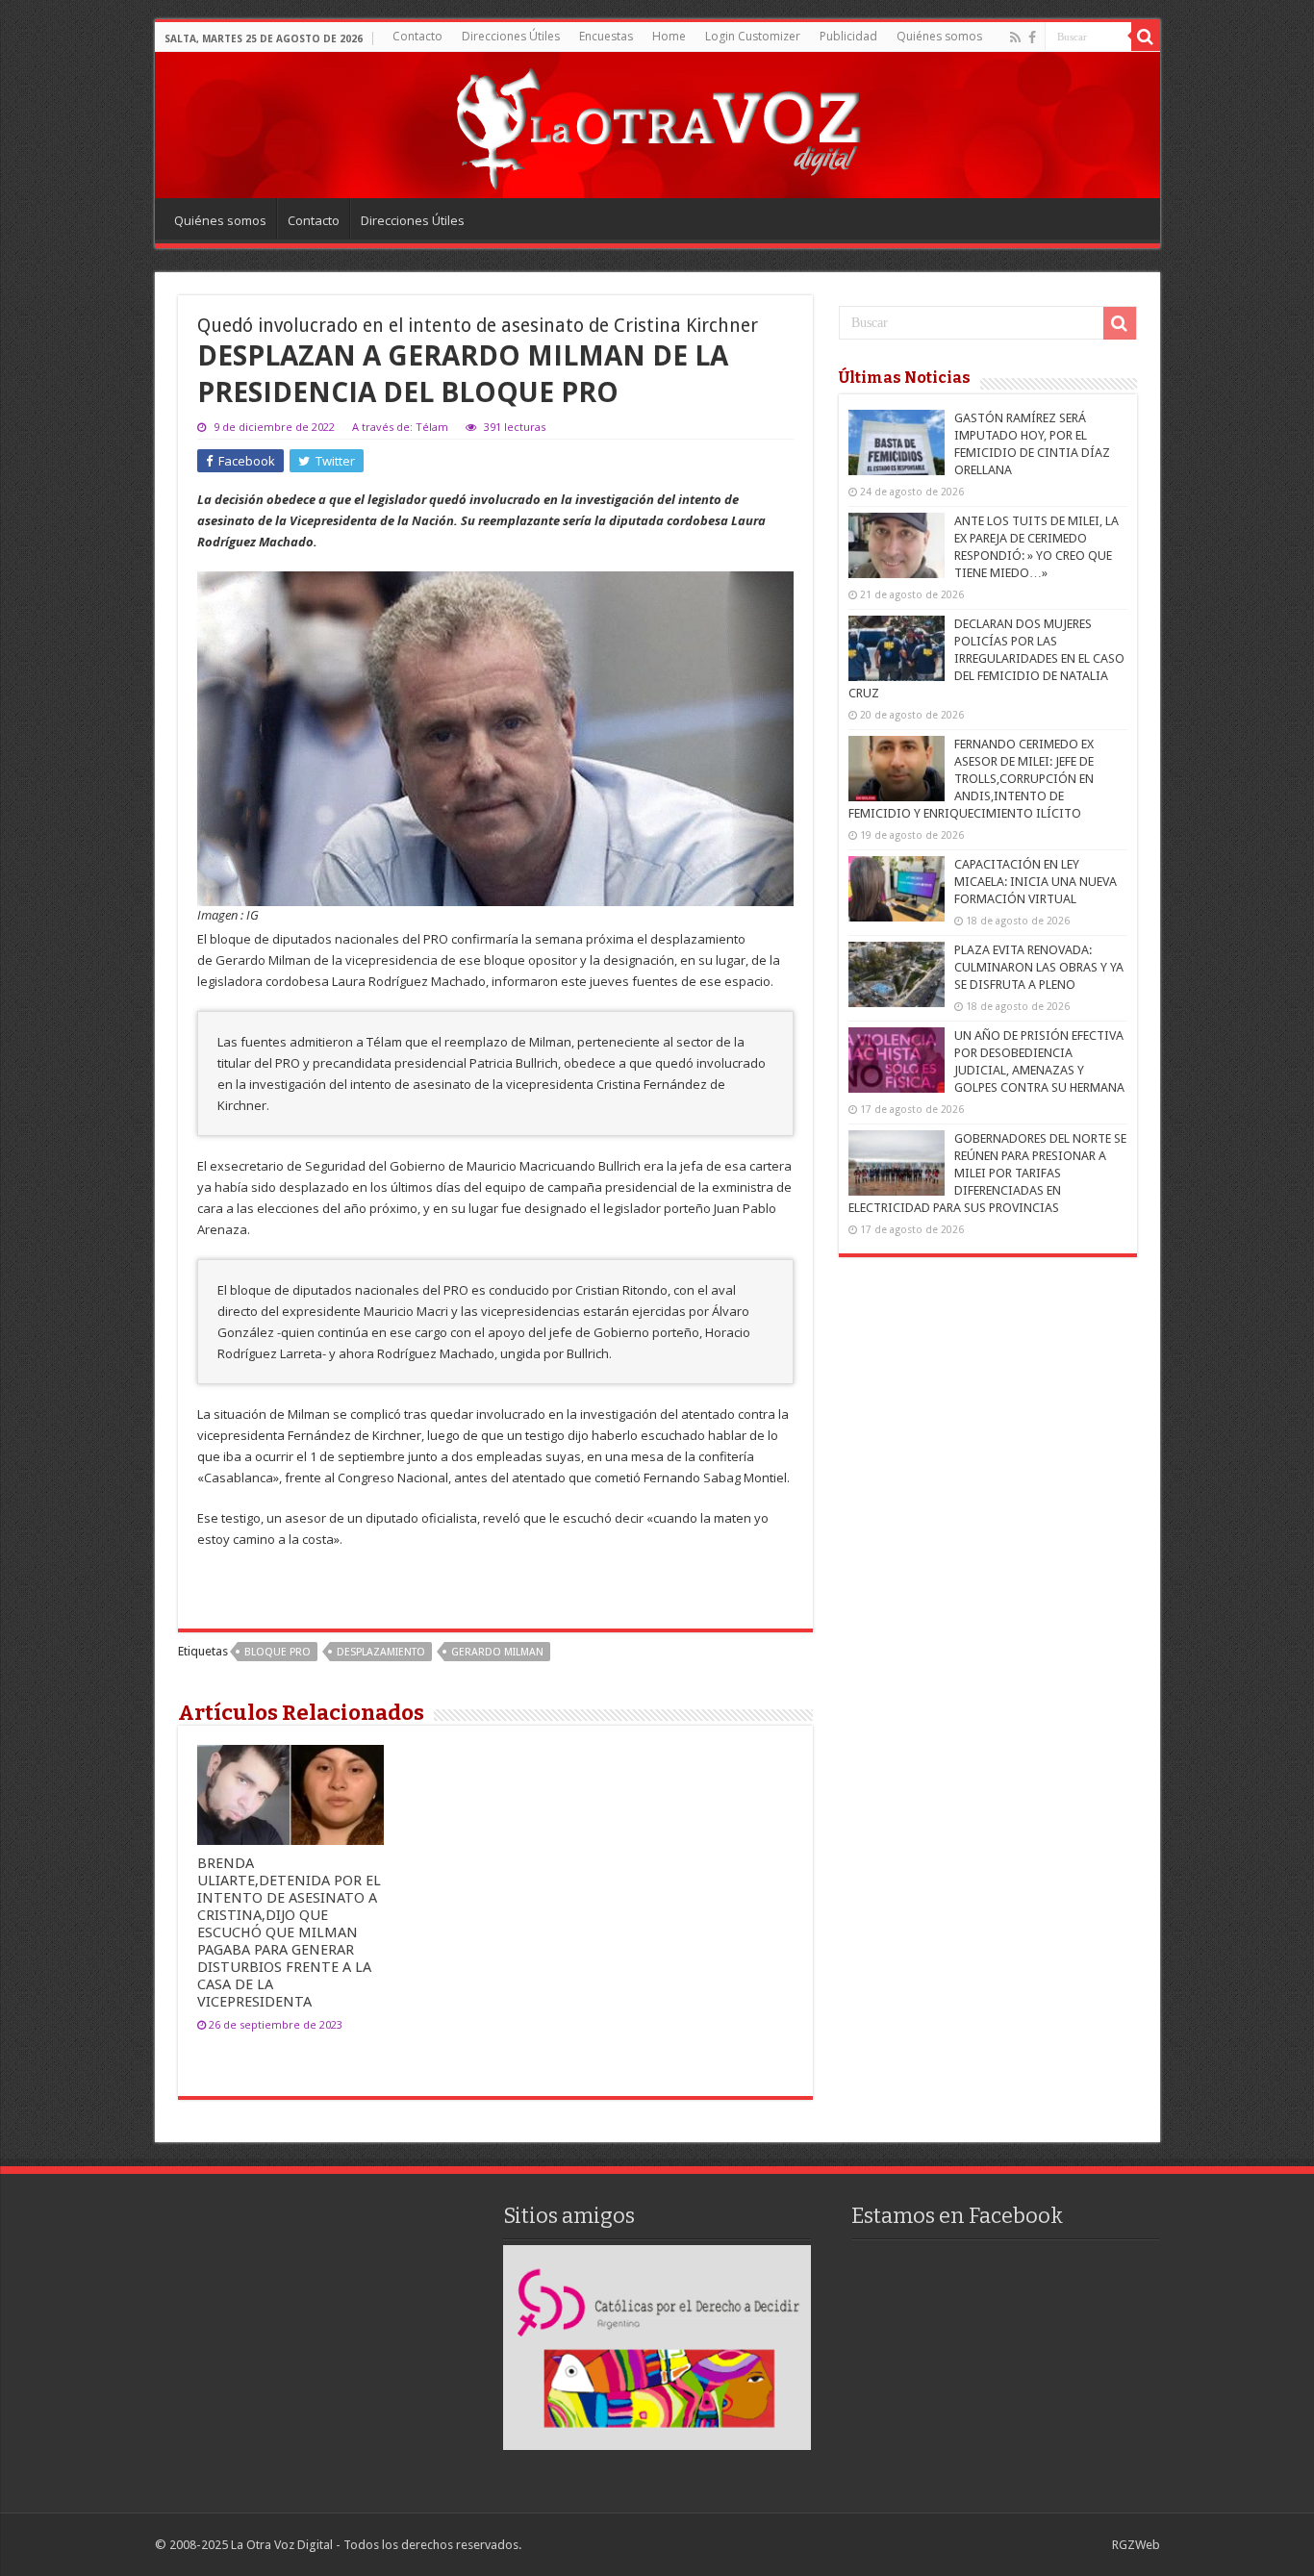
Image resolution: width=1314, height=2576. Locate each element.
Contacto (417, 36)
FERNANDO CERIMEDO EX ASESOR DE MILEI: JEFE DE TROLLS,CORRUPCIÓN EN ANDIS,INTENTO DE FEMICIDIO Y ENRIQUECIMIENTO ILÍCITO (971, 779)
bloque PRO (278, 1652)
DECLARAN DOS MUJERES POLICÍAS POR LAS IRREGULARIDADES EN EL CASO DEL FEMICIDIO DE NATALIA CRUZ (986, 658)
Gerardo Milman (497, 1652)
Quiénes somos (939, 36)
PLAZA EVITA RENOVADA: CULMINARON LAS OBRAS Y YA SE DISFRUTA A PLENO (1039, 967)
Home (669, 36)
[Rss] (1015, 38)
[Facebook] (1032, 38)
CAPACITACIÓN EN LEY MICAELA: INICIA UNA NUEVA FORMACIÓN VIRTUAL (1036, 882)
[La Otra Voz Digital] (657, 124)
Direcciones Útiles (511, 36)
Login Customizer (753, 36)
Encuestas (606, 36)
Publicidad (848, 36)
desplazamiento (381, 1652)
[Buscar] (1146, 37)
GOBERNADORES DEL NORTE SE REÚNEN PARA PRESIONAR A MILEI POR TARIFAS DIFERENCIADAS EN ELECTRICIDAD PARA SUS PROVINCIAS (987, 1173)
